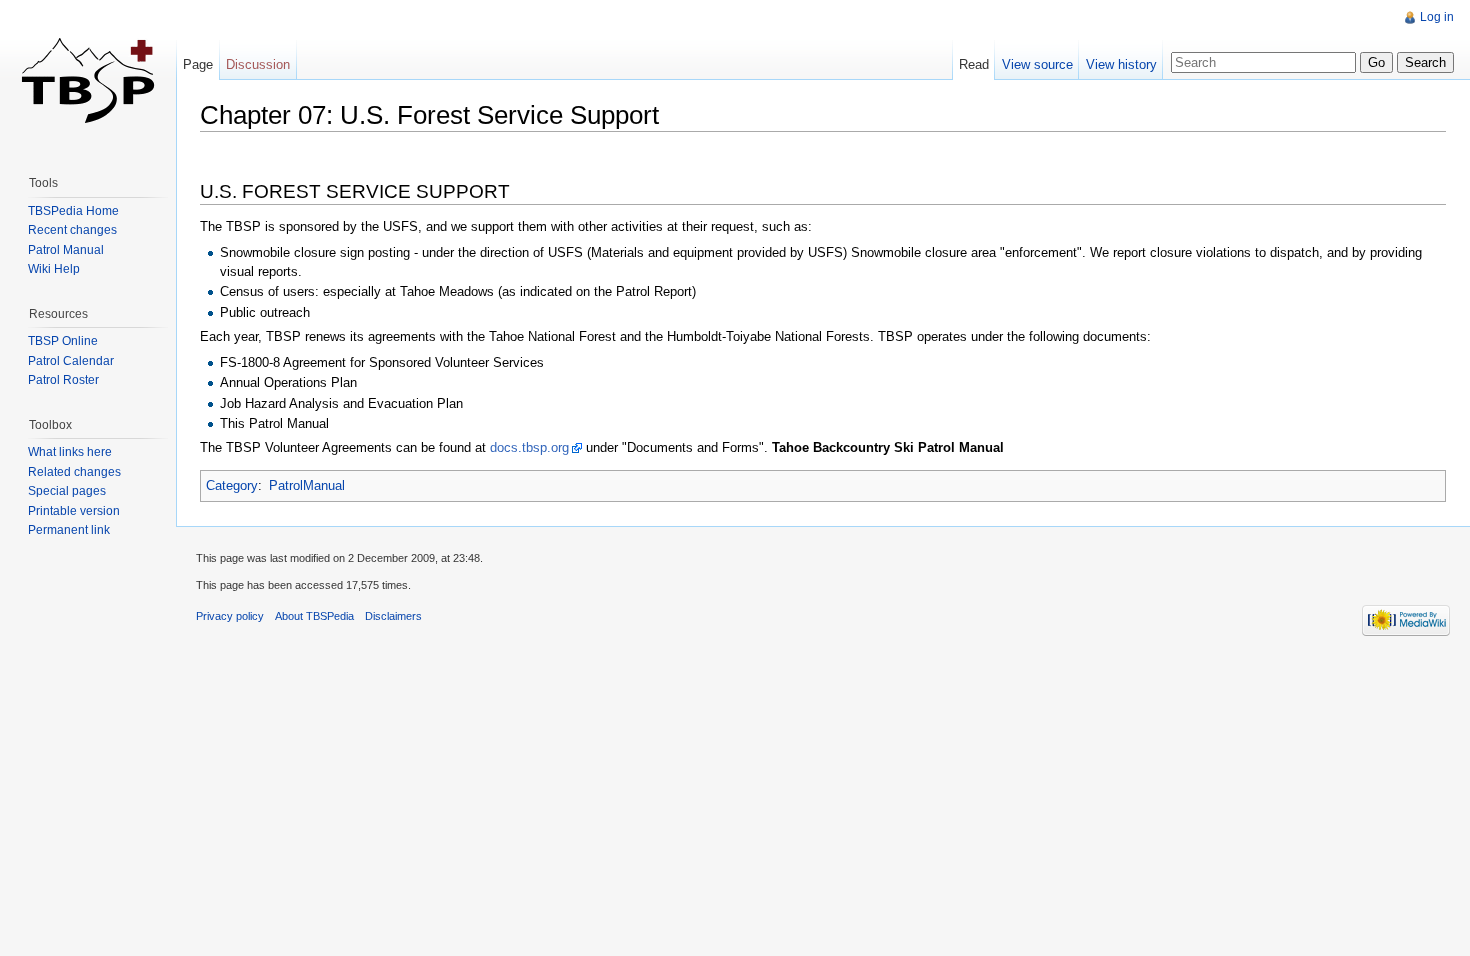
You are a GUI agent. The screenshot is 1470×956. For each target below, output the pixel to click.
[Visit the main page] (88, 80)
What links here (70, 452)
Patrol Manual (66, 250)
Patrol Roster (63, 380)
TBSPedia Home (73, 211)
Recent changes (72, 230)
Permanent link (69, 530)
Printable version (74, 511)
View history (1121, 64)
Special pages (67, 491)
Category (232, 485)
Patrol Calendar (71, 361)
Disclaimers (393, 616)
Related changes (74, 472)
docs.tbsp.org (529, 447)
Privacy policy (230, 616)
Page (198, 64)
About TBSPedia (314, 616)
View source (1037, 64)
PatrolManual (307, 485)
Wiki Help (54, 269)
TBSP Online (63, 341)
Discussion (258, 64)
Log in (1437, 17)
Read (974, 64)
